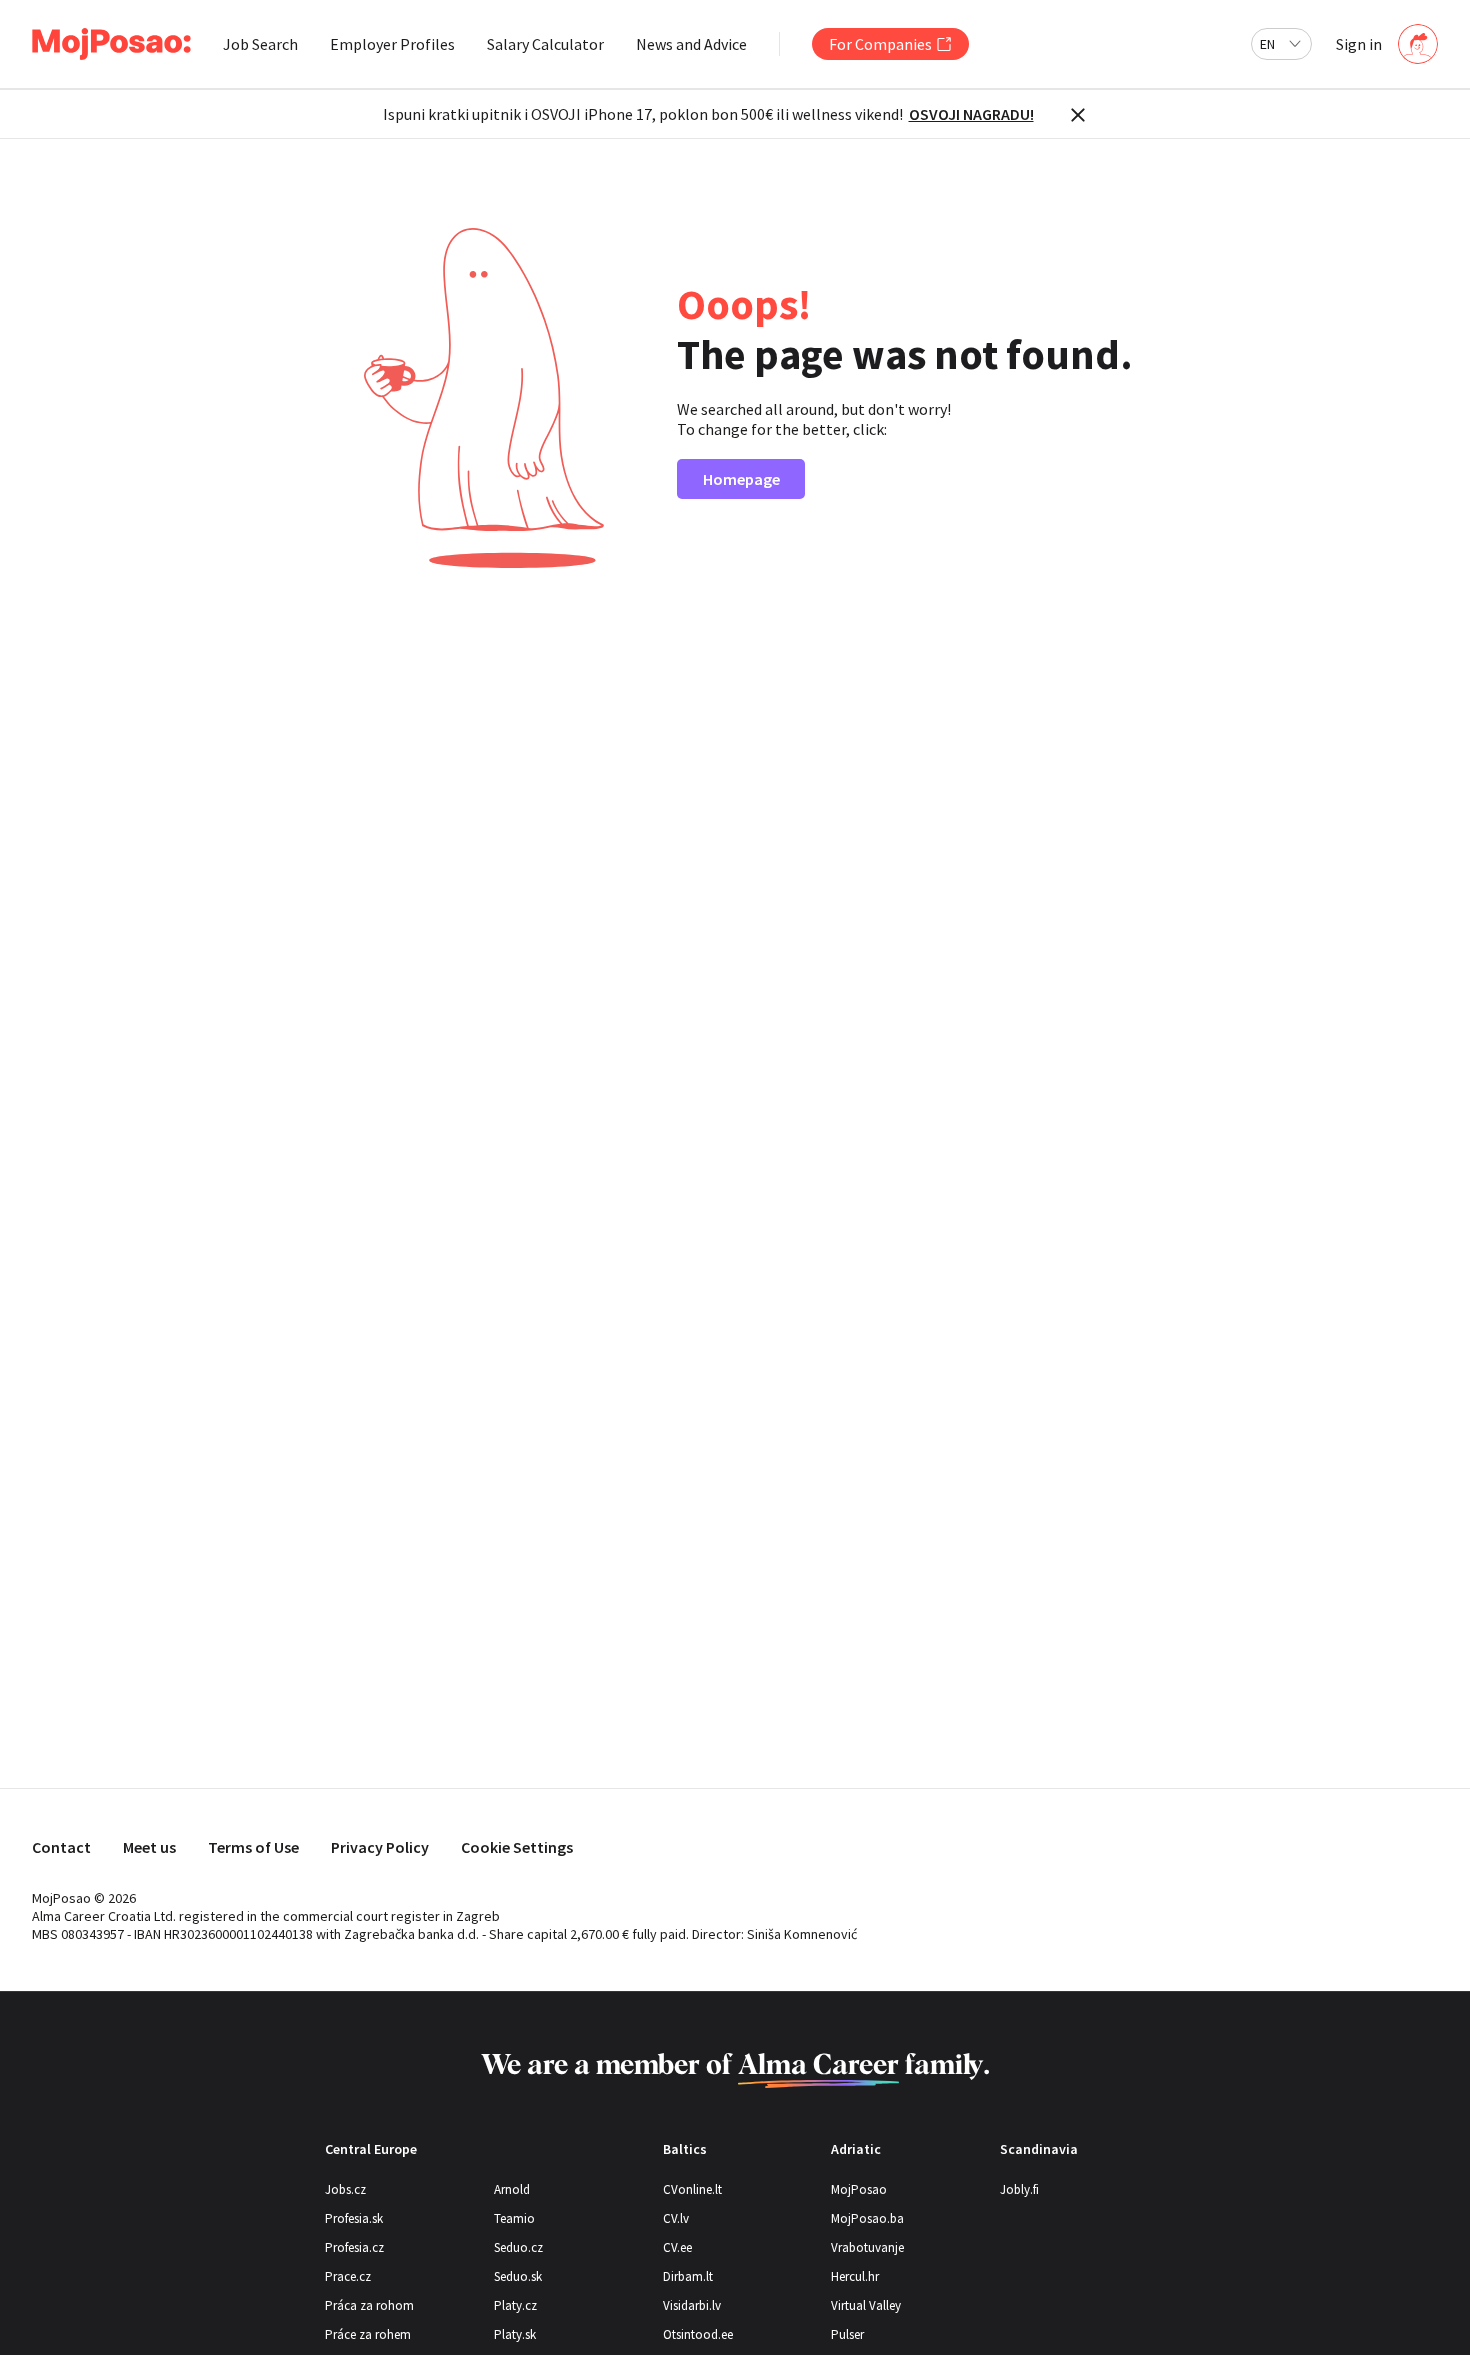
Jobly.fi (1019, 2189)
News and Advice (691, 44)
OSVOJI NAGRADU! (971, 114)
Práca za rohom (369, 2305)
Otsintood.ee (698, 2334)
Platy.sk (515, 2334)
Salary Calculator (545, 44)
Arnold (512, 2189)
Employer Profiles (392, 44)
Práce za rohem (368, 2334)
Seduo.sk (518, 2276)
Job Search (260, 44)
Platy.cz (515, 2305)
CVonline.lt (692, 2189)
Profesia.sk (354, 2218)
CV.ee (677, 2247)
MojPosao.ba (867, 2218)
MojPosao (859, 2189)
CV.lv (676, 2218)
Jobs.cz (345, 2189)
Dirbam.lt (688, 2276)
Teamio (514, 2218)
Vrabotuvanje (867, 2247)
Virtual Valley (866, 2305)
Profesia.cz (354, 2247)
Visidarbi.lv (692, 2305)
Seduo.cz (518, 2247)
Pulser (847, 2334)
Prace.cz (348, 2276)
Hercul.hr (855, 2276)
